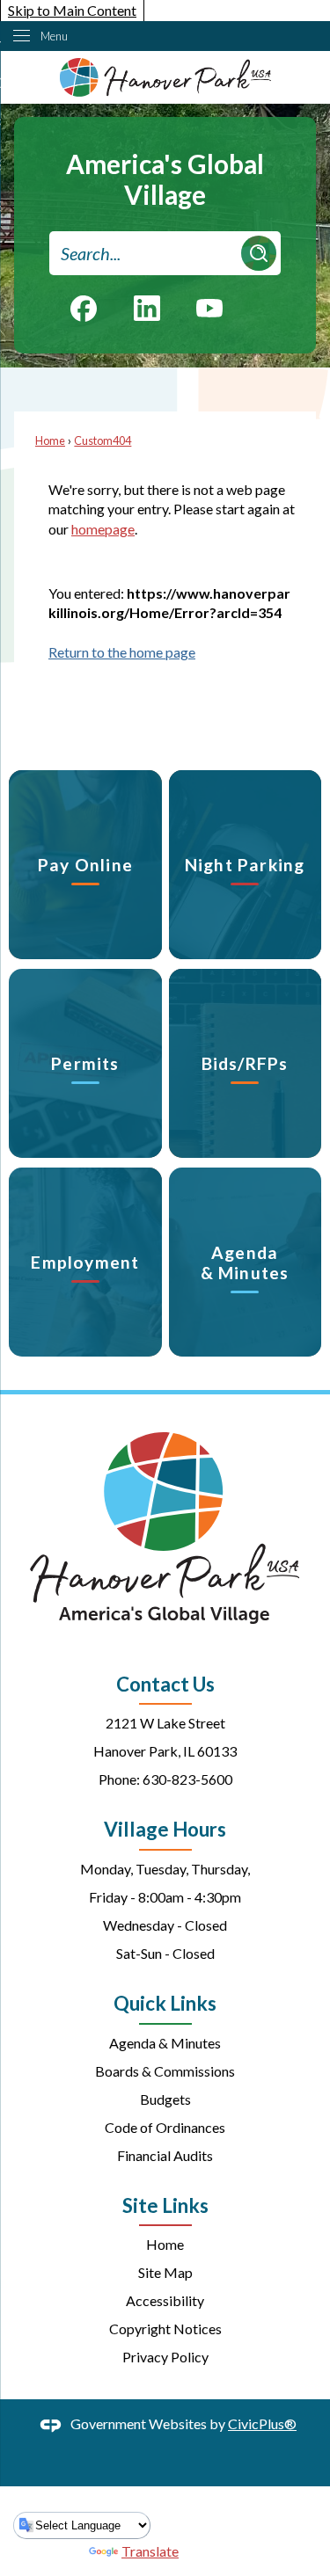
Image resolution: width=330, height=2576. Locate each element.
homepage (103, 529)
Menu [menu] (54, 36)
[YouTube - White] (209, 306)
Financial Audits (165, 2155)
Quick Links (165, 2003)
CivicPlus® (262, 2423)
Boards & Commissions (165, 2071)
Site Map (165, 2272)
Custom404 (103, 440)
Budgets (165, 2099)
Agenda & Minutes (165, 2043)
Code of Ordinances (165, 2127)
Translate (150, 2551)
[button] (259, 253)
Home (50, 440)
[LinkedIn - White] (147, 308)
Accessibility (165, 2300)
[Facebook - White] (84, 309)
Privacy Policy (165, 2357)
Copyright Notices (165, 2329)
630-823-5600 (187, 1779)
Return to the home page (122, 652)
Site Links (165, 2205)
